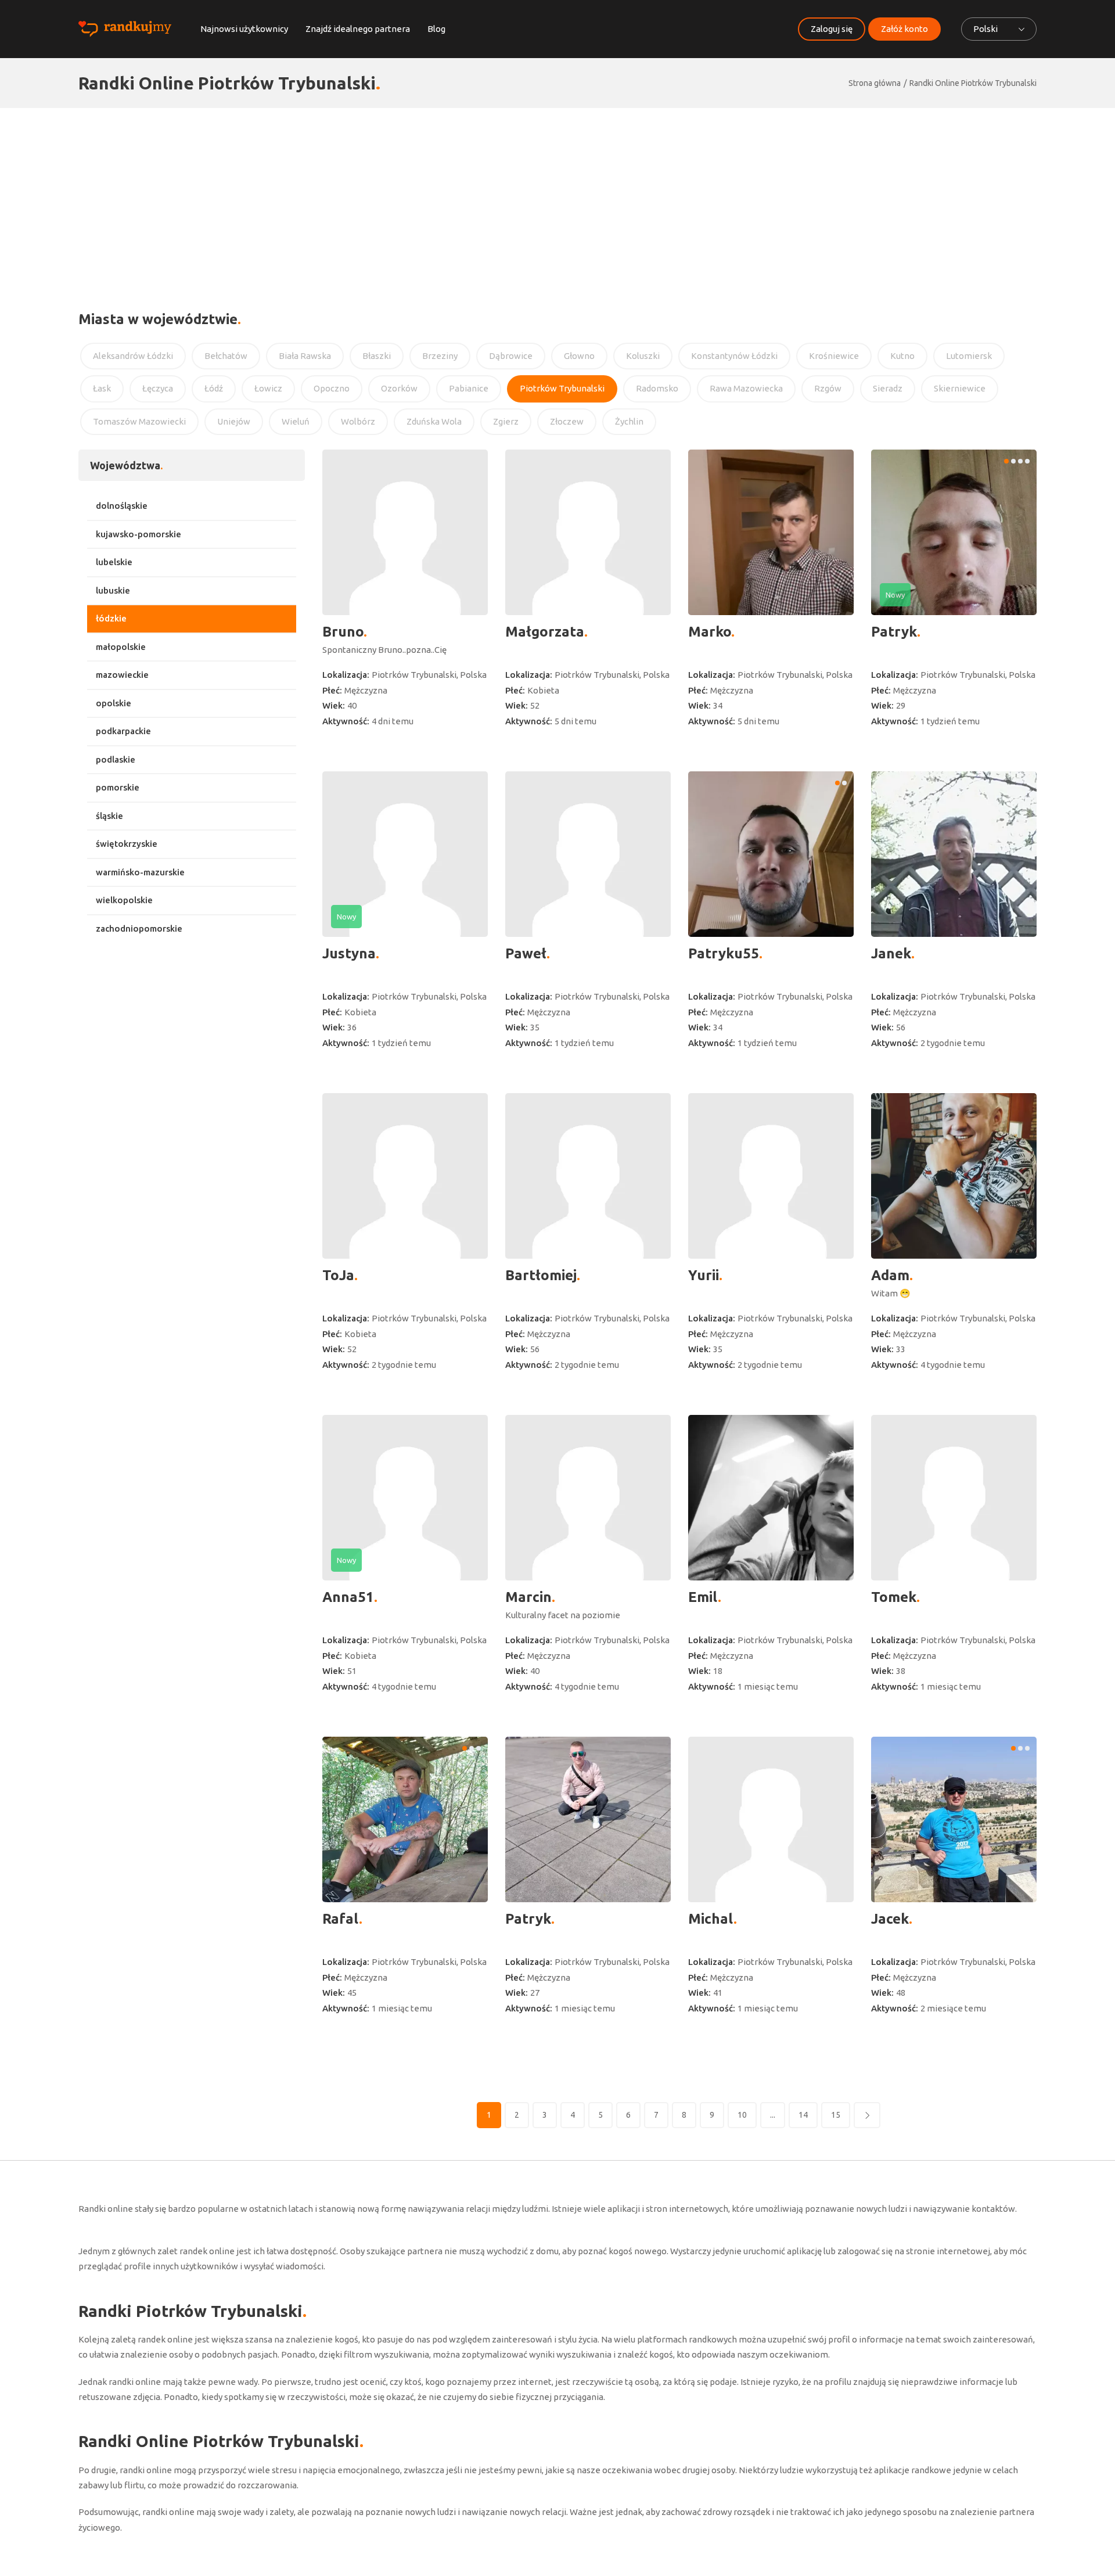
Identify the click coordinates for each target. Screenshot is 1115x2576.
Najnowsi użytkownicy (244, 29)
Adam (890, 1275)
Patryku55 (724, 953)
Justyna (349, 953)
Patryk (894, 632)
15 (836, 2115)
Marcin (528, 1597)
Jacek (890, 1919)
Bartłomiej (541, 1275)
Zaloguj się (832, 29)
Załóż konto (904, 29)
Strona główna (875, 83)
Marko (710, 632)
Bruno (343, 632)
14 (803, 2115)
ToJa (338, 1275)
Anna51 (348, 1597)
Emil (703, 1597)
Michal (711, 1919)
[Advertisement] (557, 195)
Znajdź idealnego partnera (358, 29)
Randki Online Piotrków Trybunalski (973, 83)
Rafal (341, 1919)
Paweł (526, 953)
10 (742, 2115)
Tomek (894, 1597)
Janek (891, 953)
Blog (436, 29)
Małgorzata (545, 632)
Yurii (704, 1275)
